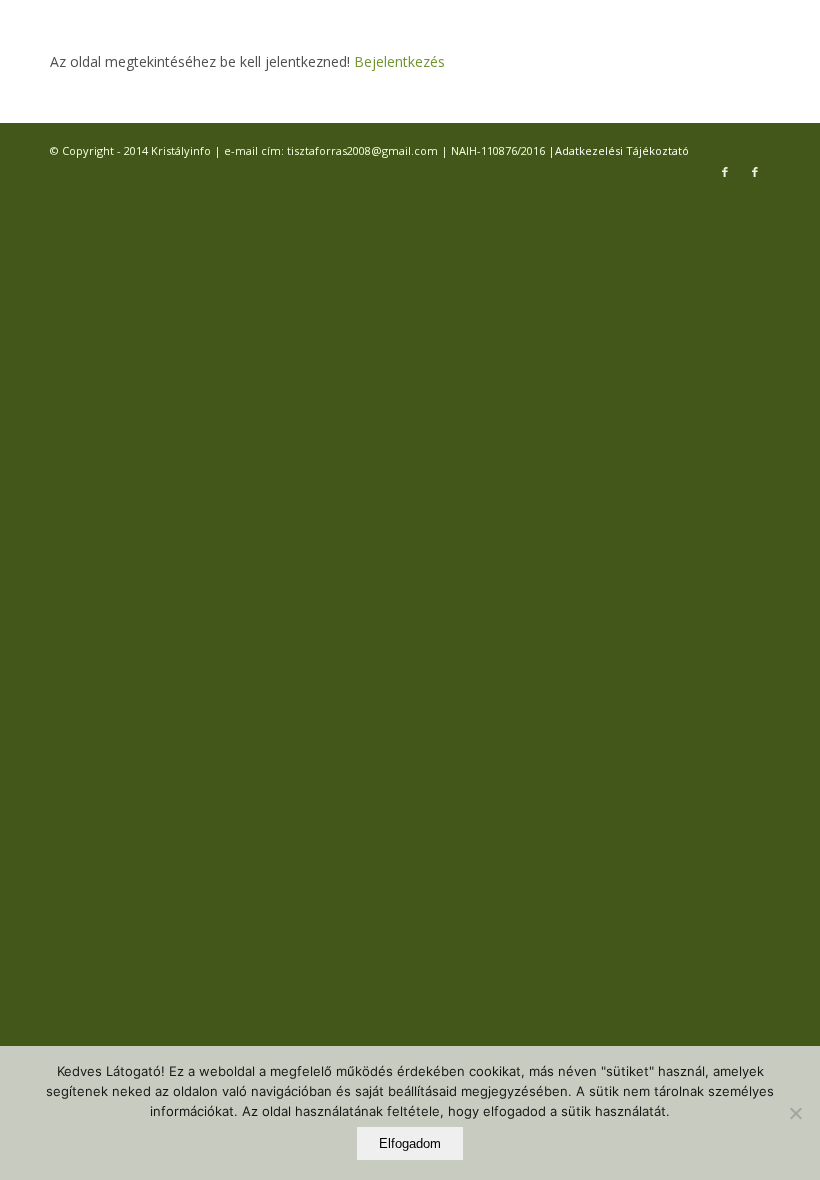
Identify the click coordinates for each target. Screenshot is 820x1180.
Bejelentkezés (397, 61)
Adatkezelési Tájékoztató (622, 150)
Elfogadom (410, 1143)
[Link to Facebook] (725, 172)
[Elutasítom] (795, 1113)
